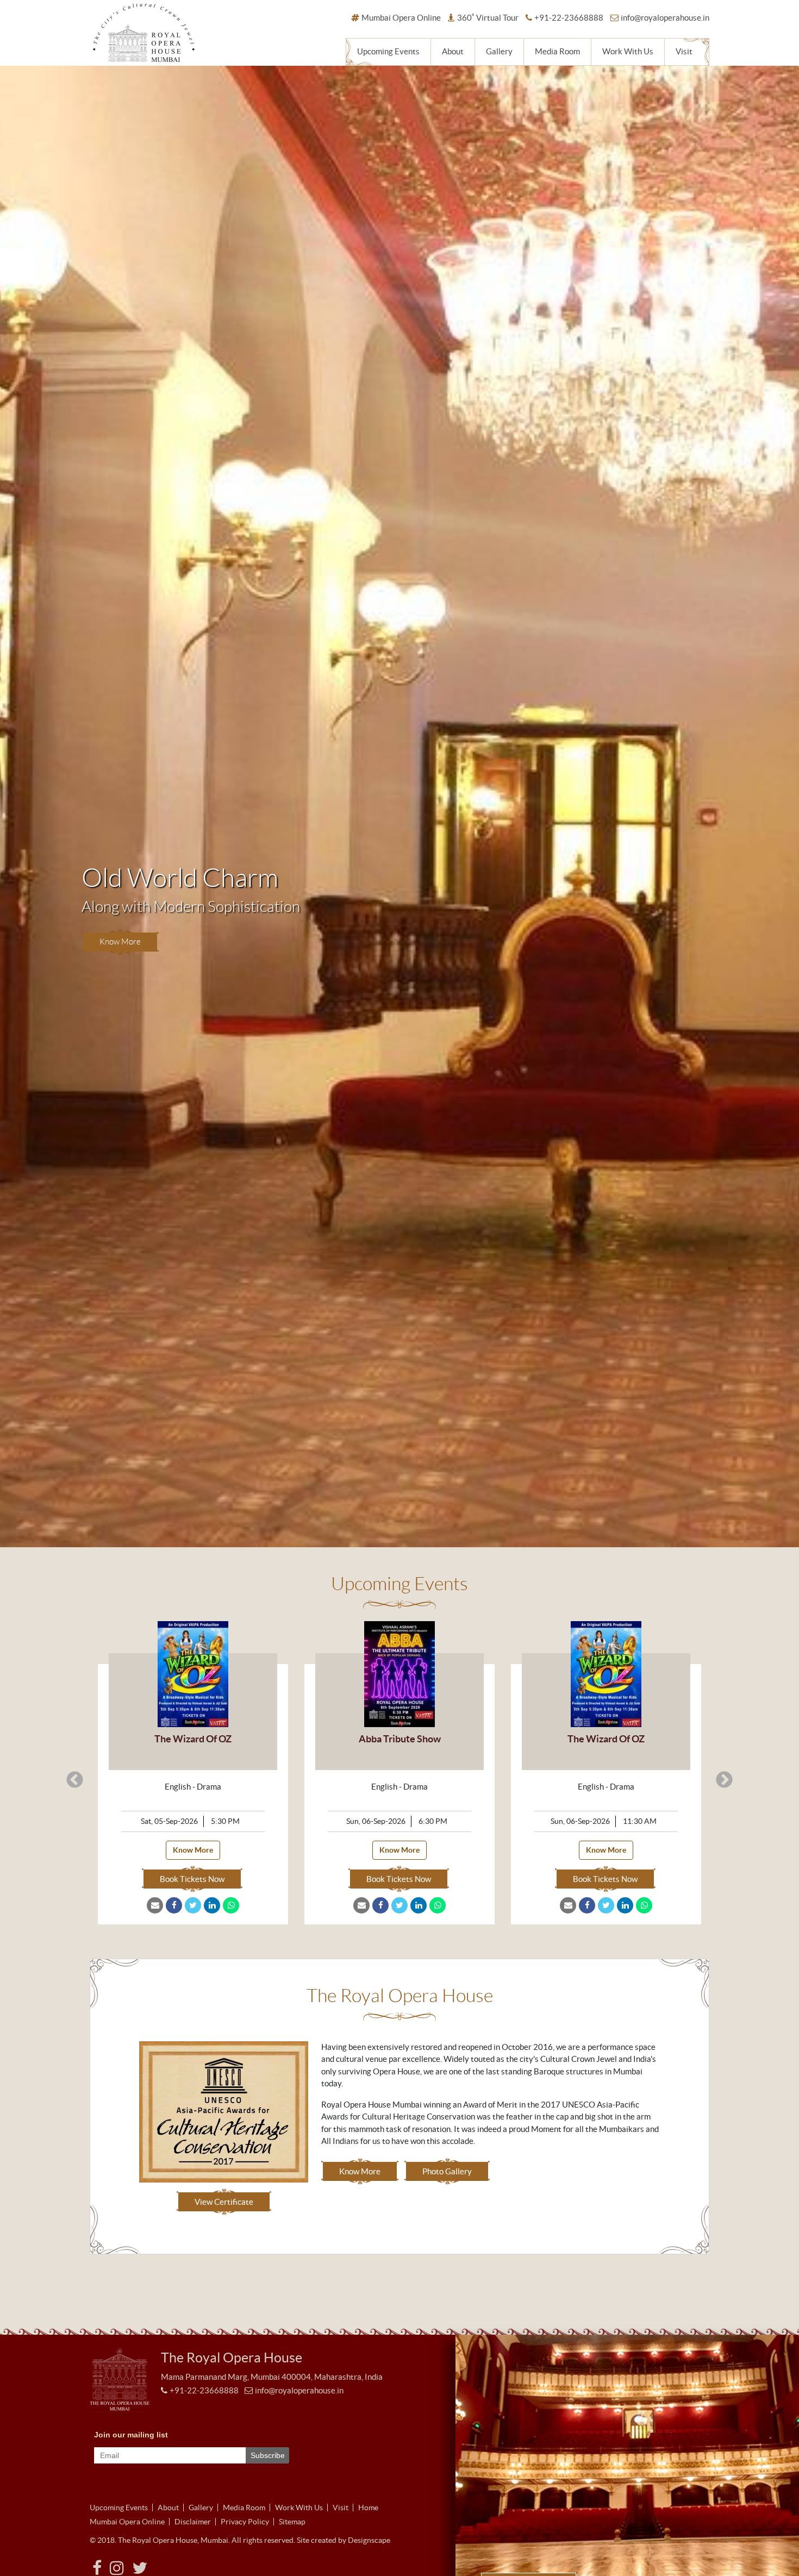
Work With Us (628, 51)
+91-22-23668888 (569, 18)
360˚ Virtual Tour (488, 18)
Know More (120, 1483)
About (453, 51)
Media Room (557, 51)
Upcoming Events (388, 51)
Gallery (499, 51)
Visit (684, 51)
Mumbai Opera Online (401, 18)
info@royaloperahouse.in (665, 18)
